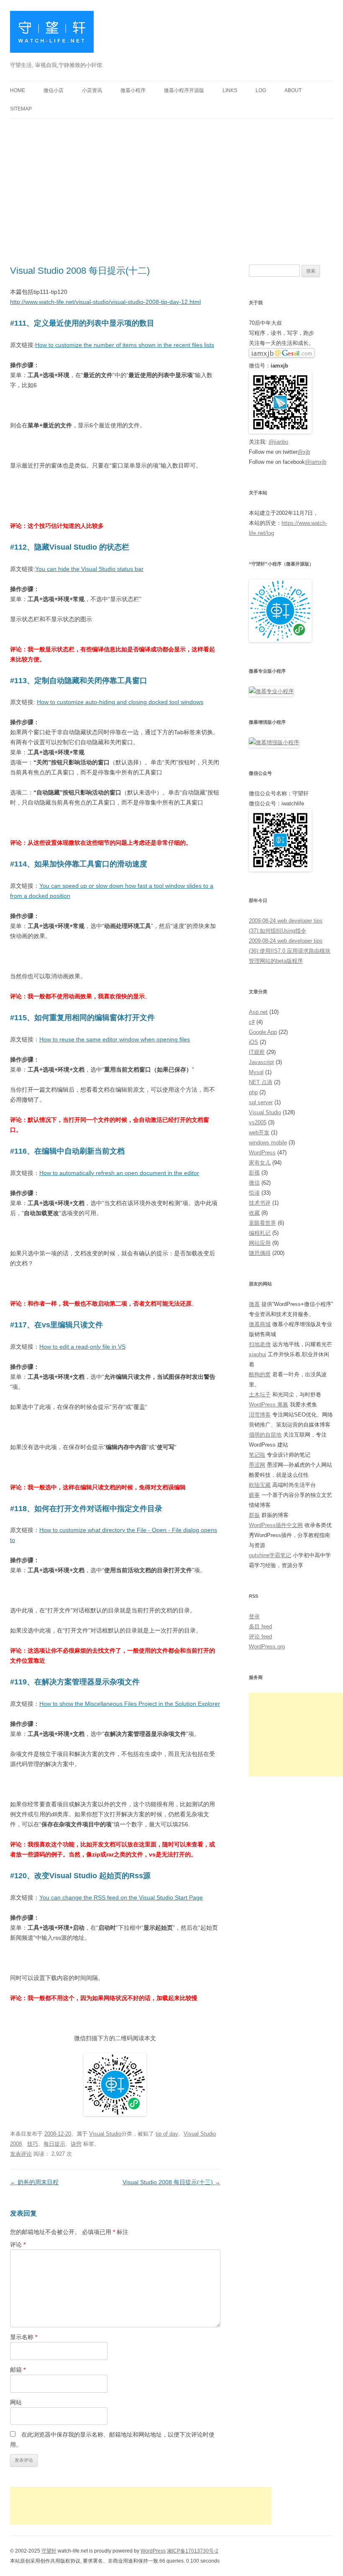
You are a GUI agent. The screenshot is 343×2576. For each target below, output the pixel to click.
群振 (254, 1515)
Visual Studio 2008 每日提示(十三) (171, 2182)
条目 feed (260, 1626)
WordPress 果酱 (269, 1405)
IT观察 (257, 1052)
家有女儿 (260, 1163)
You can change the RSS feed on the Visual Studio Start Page (121, 1897)
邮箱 (18, 2370)
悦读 (254, 1193)
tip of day (167, 2134)
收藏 (254, 1213)
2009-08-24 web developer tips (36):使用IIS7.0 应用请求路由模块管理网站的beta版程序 (290, 951)
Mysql (256, 1072)
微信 (254, 1183)
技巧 (33, 2144)
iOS (253, 1042)
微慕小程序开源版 (184, 90)
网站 (16, 2402)
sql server (261, 1102)
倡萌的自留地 (265, 1435)
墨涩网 (257, 1465)
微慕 (254, 1304)
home (18, 90)
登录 (254, 1616)
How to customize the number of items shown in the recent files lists (125, 345)
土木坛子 (260, 1395)
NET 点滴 (261, 1082)
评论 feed (260, 1636)
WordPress (262, 1153)
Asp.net (258, 1012)
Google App (263, 1032)
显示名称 (24, 2337)
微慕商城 (260, 1324)
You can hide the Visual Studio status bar (89, 569)
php (253, 1092)
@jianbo (278, 442)
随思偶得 (260, 1253)
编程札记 (260, 1233)
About (293, 90)
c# (252, 1022)
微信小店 (54, 90)
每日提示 (54, 2144)
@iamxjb (316, 462)
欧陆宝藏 (260, 1485)
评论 (18, 2244)
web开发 (259, 1132)
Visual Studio (105, 2134)
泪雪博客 (260, 1415)
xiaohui (257, 1354)
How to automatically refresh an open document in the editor (119, 1173)
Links (230, 90)
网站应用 (260, 1243)
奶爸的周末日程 (34, 2182)
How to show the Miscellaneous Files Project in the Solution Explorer (130, 1704)
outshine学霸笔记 (270, 1555)
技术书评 (260, 1203)
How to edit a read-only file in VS (82, 1347)
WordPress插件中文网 (276, 1525)
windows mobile (268, 1143)
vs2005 (258, 1122)
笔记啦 (257, 1455)
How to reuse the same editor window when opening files (115, 1039)
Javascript (261, 1062)
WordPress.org (267, 1647)
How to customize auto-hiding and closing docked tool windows (120, 702)
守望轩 (49, 2551)
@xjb (304, 452)
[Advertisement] (171, 182)
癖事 (254, 1495)
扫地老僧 (260, 1344)
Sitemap (21, 109)
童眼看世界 (262, 1223)
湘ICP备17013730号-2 (193, 2551)
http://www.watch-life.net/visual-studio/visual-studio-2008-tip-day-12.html (105, 302)
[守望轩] (52, 35)
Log (261, 90)
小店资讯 (92, 90)
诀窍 (76, 2144)
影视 (254, 1173)
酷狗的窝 (260, 1374)
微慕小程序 (133, 90)
